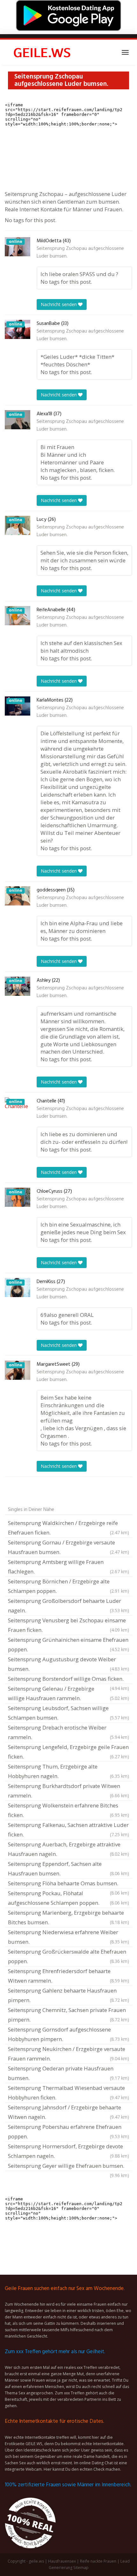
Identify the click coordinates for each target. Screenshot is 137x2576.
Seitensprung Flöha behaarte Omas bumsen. (68, 1884)
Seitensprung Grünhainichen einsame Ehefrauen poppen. (68, 1645)
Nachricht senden (59, 304)
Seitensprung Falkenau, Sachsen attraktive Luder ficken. (68, 1830)
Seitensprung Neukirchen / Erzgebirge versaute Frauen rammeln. (68, 2054)
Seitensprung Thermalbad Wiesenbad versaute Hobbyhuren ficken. (68, 2093)
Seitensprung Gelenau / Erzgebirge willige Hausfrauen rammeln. (68, 1693)
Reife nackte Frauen (98, 2561)
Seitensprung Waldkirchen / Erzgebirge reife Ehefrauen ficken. (68, 1528)
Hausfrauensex (62, 2561)
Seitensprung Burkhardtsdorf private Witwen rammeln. (68, 1791)
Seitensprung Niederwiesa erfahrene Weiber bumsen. (68, 1937)
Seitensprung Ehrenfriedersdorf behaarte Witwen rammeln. (68, 1976)
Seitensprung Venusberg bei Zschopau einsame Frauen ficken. (68, 1625)
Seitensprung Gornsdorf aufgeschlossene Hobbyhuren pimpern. (68, 2034)
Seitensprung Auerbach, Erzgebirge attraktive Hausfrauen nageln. (68, 1849)
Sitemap (81, 2568)
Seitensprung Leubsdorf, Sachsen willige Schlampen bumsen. (68, 1713)
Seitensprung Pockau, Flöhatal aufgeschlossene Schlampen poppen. (68, 1898)
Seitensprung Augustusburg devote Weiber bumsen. (68, 1664)
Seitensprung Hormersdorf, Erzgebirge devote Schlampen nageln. (68, 2151)
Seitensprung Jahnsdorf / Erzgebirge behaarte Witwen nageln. (68, 2112)
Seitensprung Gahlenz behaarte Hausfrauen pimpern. (68, 1995)
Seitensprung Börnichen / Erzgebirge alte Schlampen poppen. (68, 1586)
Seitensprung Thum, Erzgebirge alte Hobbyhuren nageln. (68, 1771)
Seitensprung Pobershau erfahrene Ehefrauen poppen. (68, 2132)
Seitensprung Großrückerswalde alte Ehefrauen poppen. (68, 1956)
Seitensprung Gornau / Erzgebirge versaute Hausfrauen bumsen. (68, 1547)
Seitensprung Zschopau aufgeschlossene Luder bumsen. (80, 252)
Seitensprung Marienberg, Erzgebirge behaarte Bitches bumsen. (68, 1917)
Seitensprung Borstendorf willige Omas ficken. (68, 1679)
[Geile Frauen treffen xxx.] (43, 52)
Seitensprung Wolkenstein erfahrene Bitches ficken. (68, 1810)
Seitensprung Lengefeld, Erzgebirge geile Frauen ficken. (68, 1752)
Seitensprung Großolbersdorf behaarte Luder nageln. (68, 1606)
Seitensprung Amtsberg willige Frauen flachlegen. (68, 1567)
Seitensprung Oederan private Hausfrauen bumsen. (68, 2073)
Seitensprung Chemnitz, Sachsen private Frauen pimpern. (68, 2015)
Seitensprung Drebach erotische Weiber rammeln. (68, 1732)
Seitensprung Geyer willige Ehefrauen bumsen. (68, 2167)
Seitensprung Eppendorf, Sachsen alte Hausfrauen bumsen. (68, 1869)
